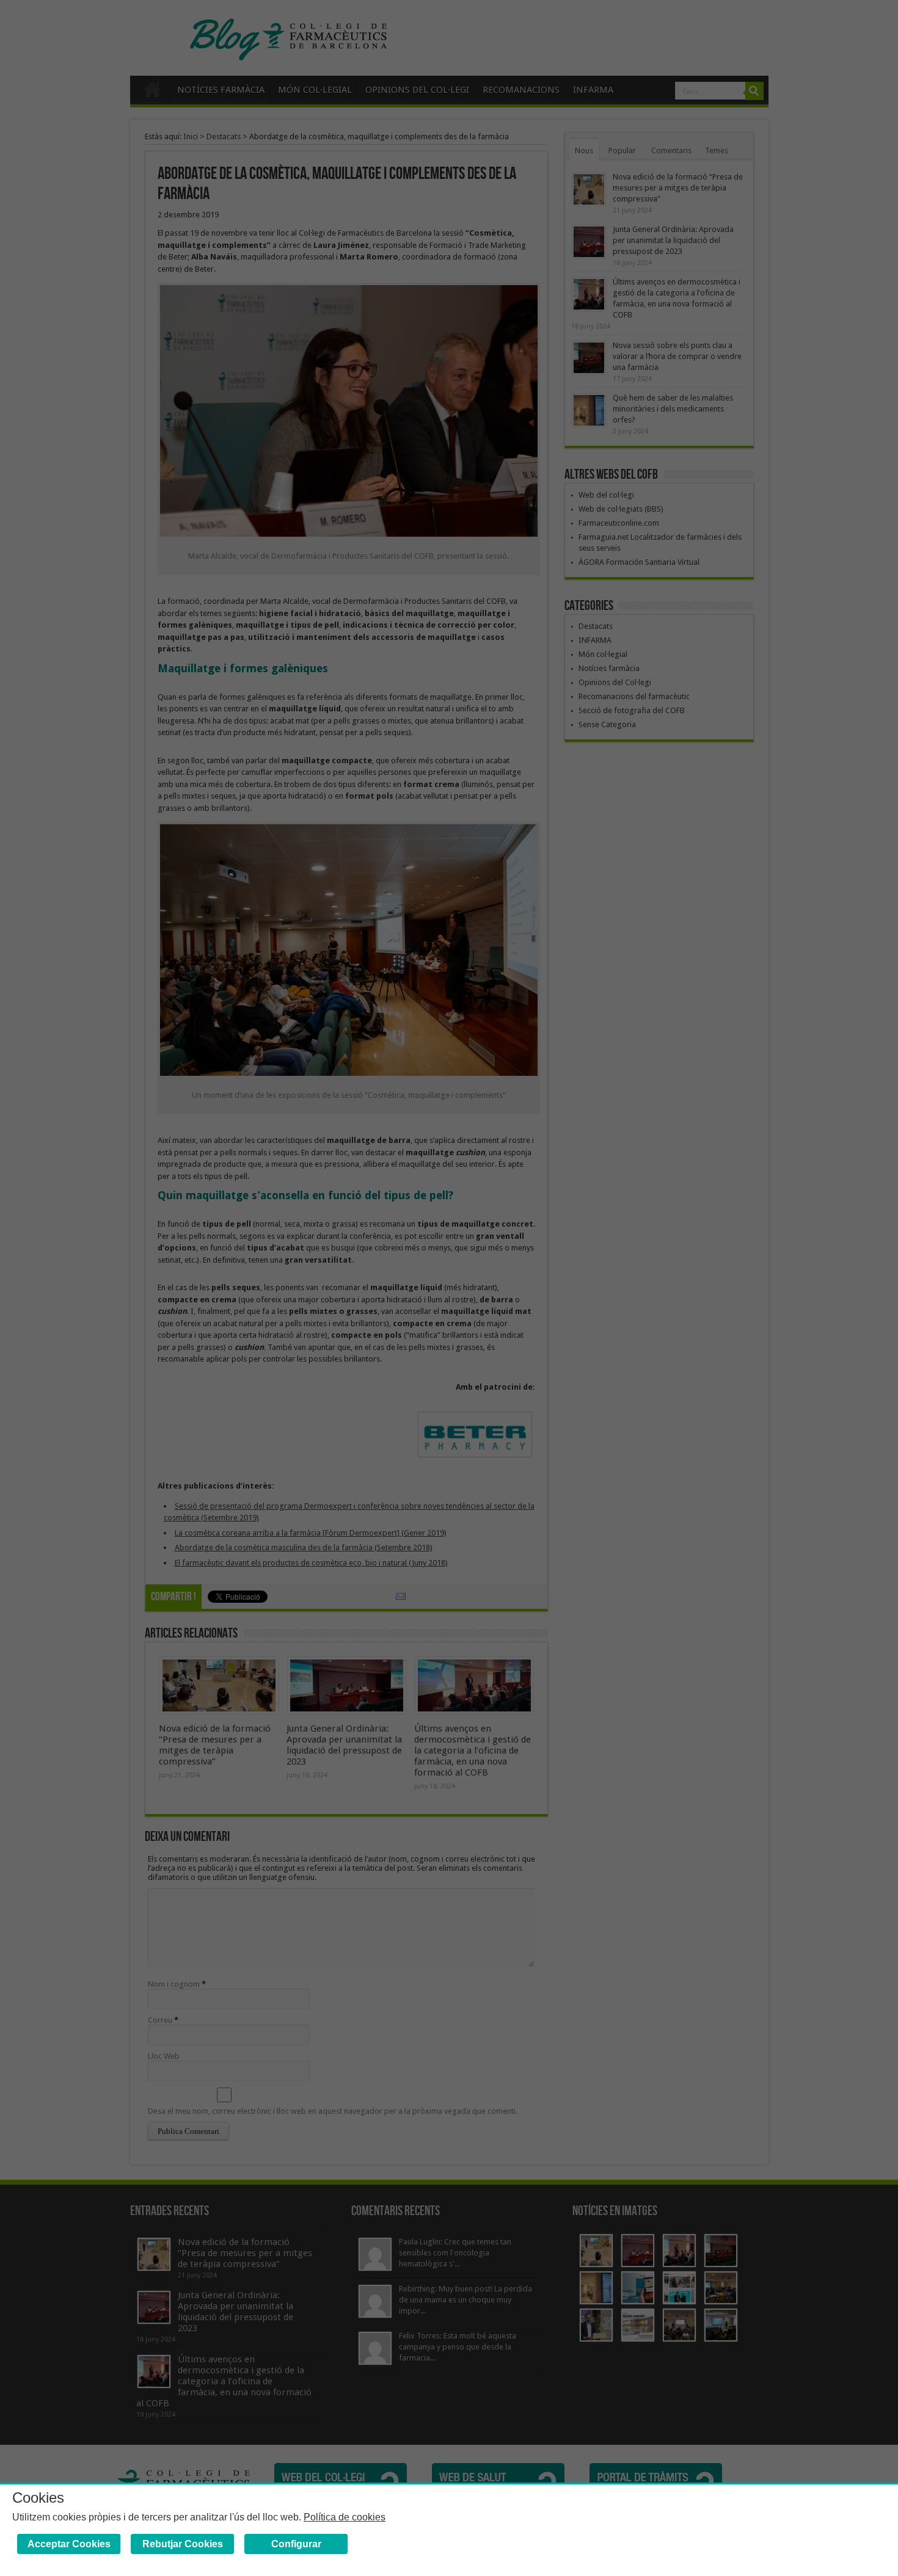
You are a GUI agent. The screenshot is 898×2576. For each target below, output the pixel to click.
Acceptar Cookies (69, 2544)
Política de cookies (345, 2517)
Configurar (296, 2544)
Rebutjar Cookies (183, 2544)
